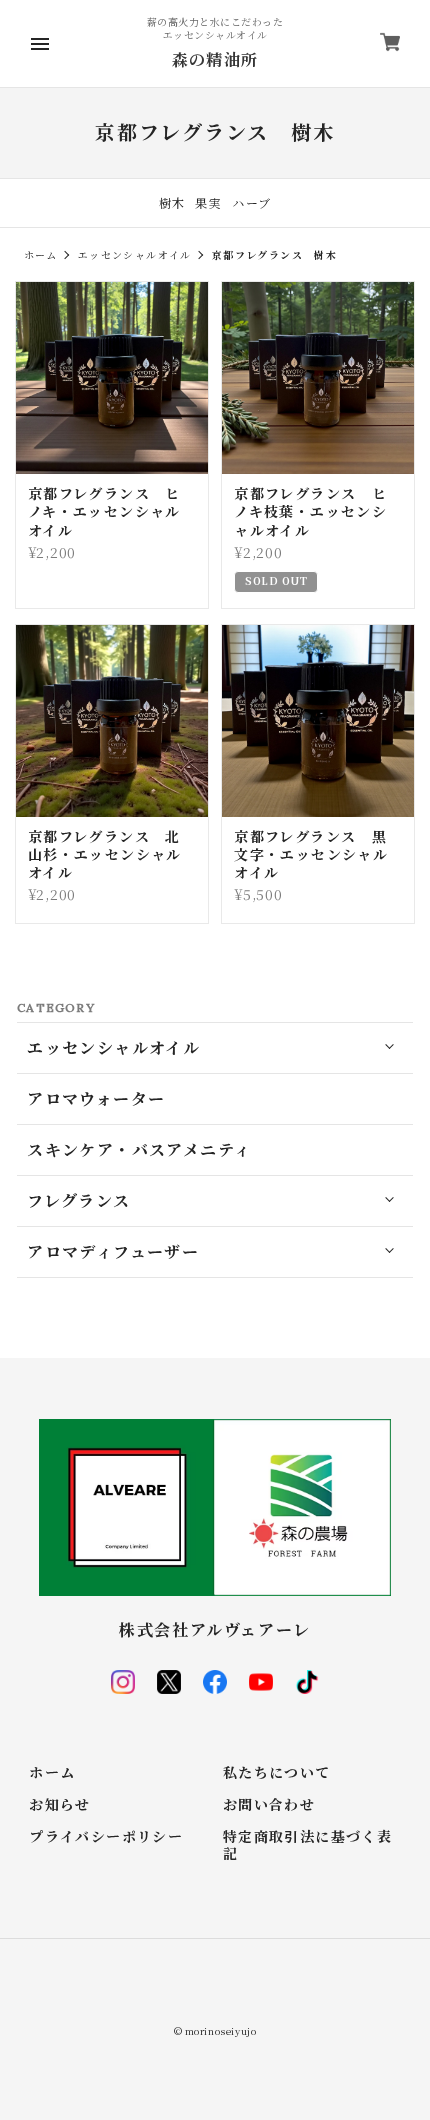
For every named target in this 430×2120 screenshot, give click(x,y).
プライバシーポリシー (106, 1837)
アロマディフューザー (113, 1252)
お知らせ (60, 1805)
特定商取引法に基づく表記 (307, 1846)
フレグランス (78, 1201)
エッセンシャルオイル (135, 254)
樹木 (172, 202)
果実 (208, 202)
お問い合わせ (269, 1805)
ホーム (41, 254)
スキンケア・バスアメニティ (139, 1150)
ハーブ (251, 202)
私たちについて (277, 1773)
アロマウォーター (96, 1099)
